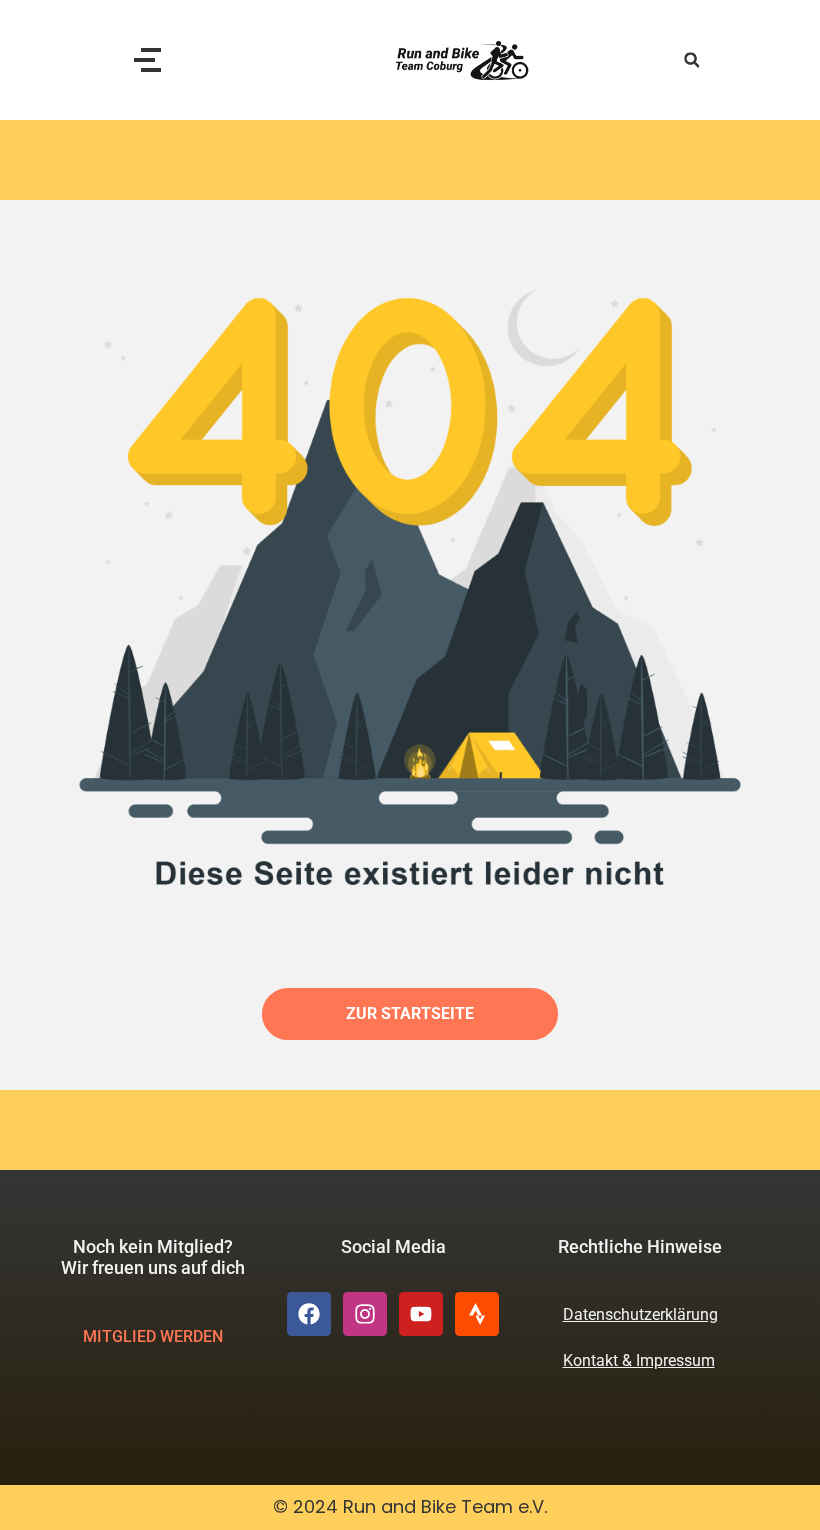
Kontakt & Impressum (639, 1360)
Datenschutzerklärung (640, 1314)
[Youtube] (421, 1314)
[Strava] (477, 1314)
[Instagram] (365, 1314)
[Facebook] (309, 1314)
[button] (691, 60)
